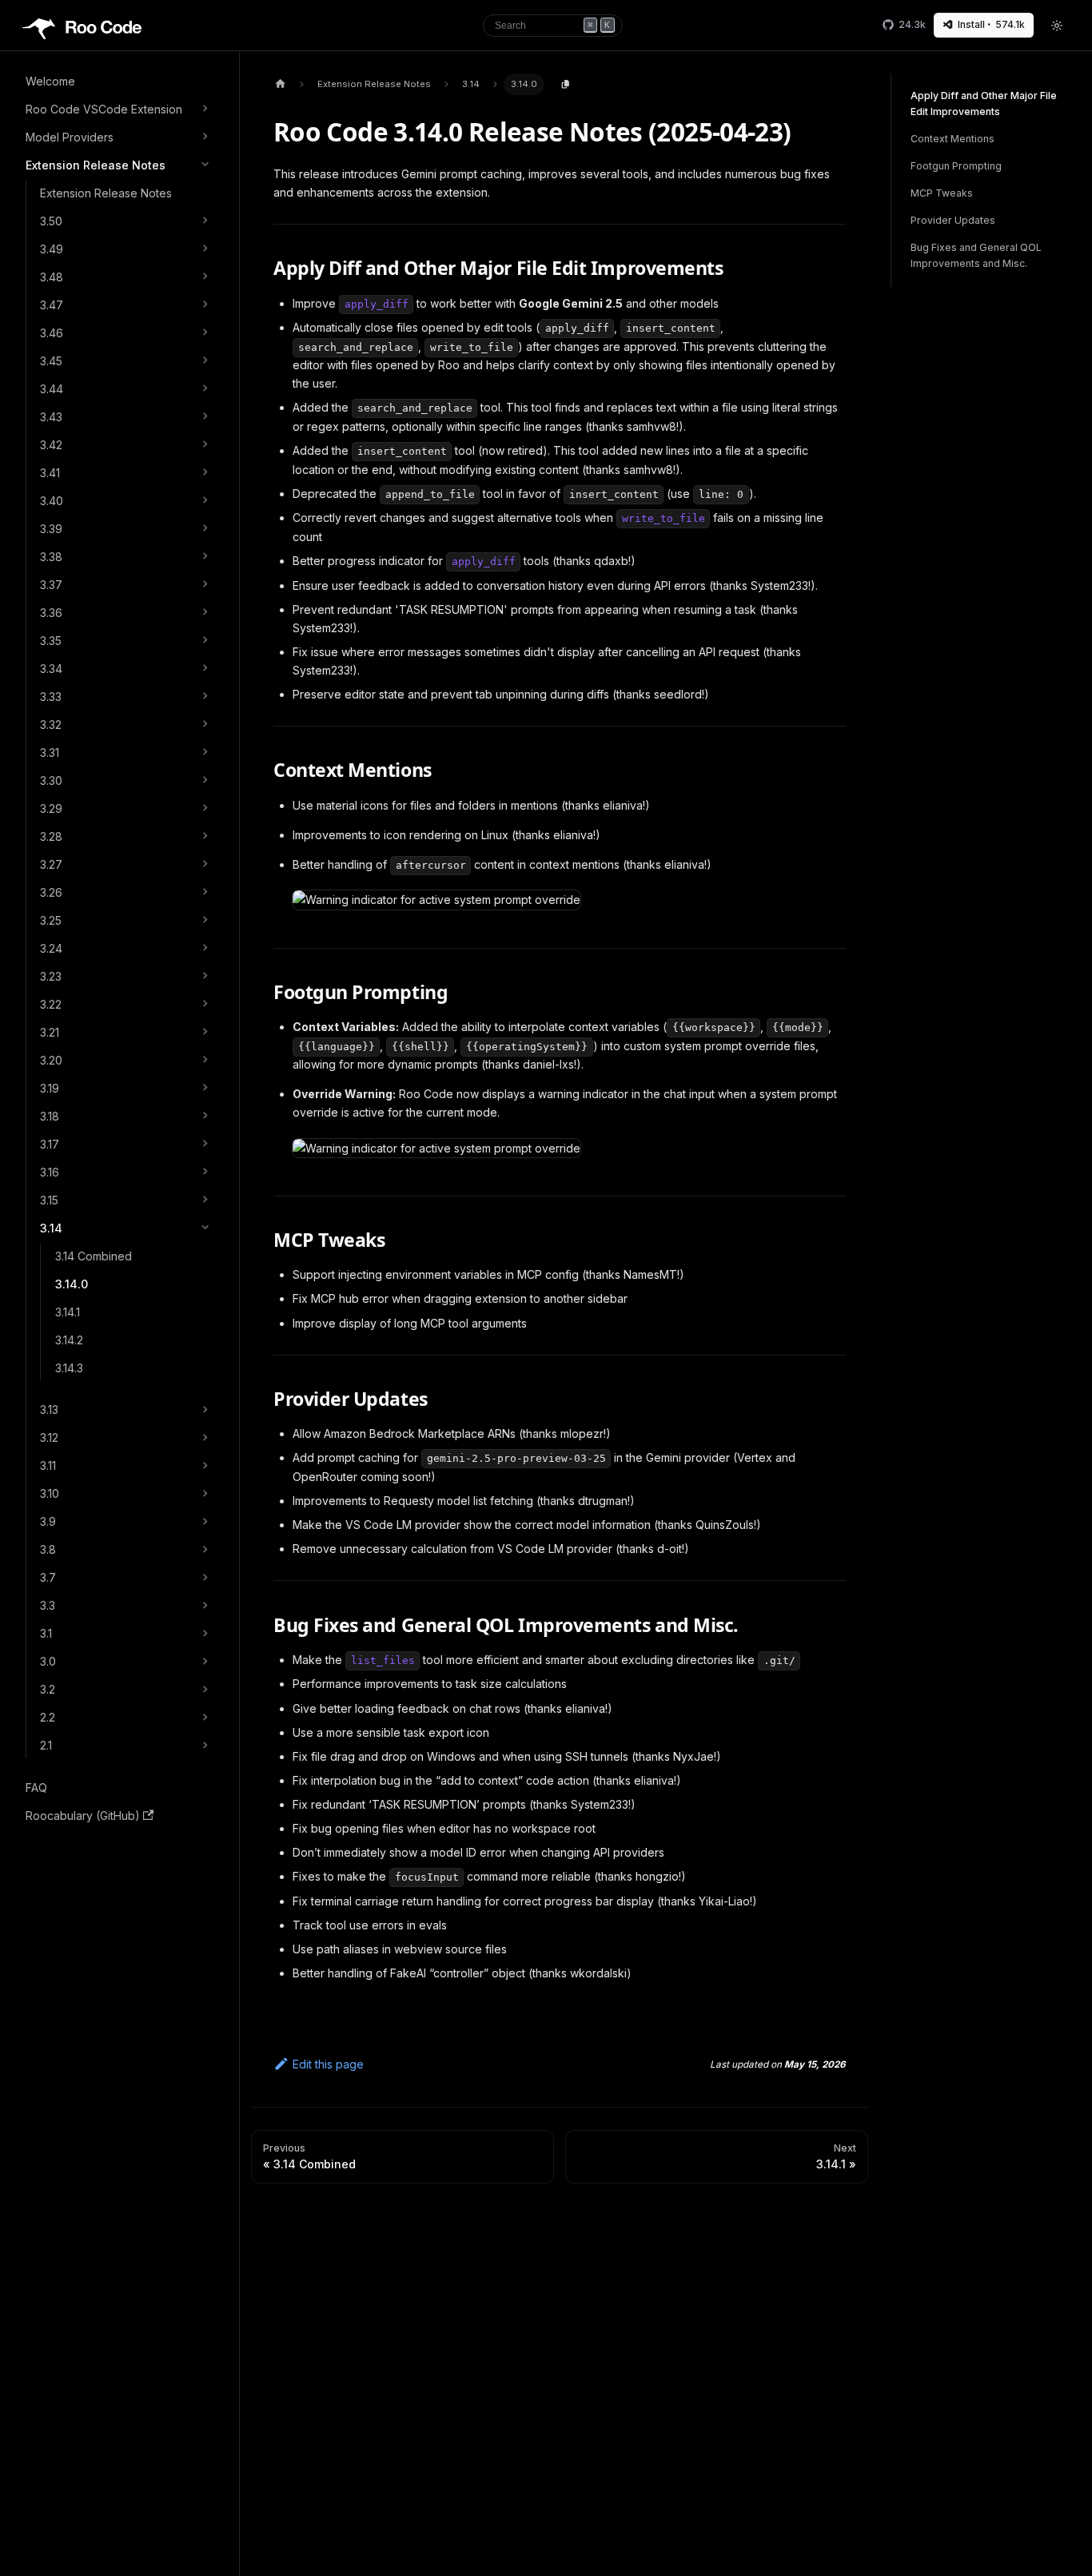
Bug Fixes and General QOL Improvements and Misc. (976, 256)
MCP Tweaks (942, 193)
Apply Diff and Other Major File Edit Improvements (984, 104)
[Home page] (280, 84)
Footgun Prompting (956, 166)
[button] (119, 109)
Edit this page (328, 2064)
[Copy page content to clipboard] (566, 85)
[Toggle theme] (1058, 26)
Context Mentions (953, 139)
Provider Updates (953, 221)
